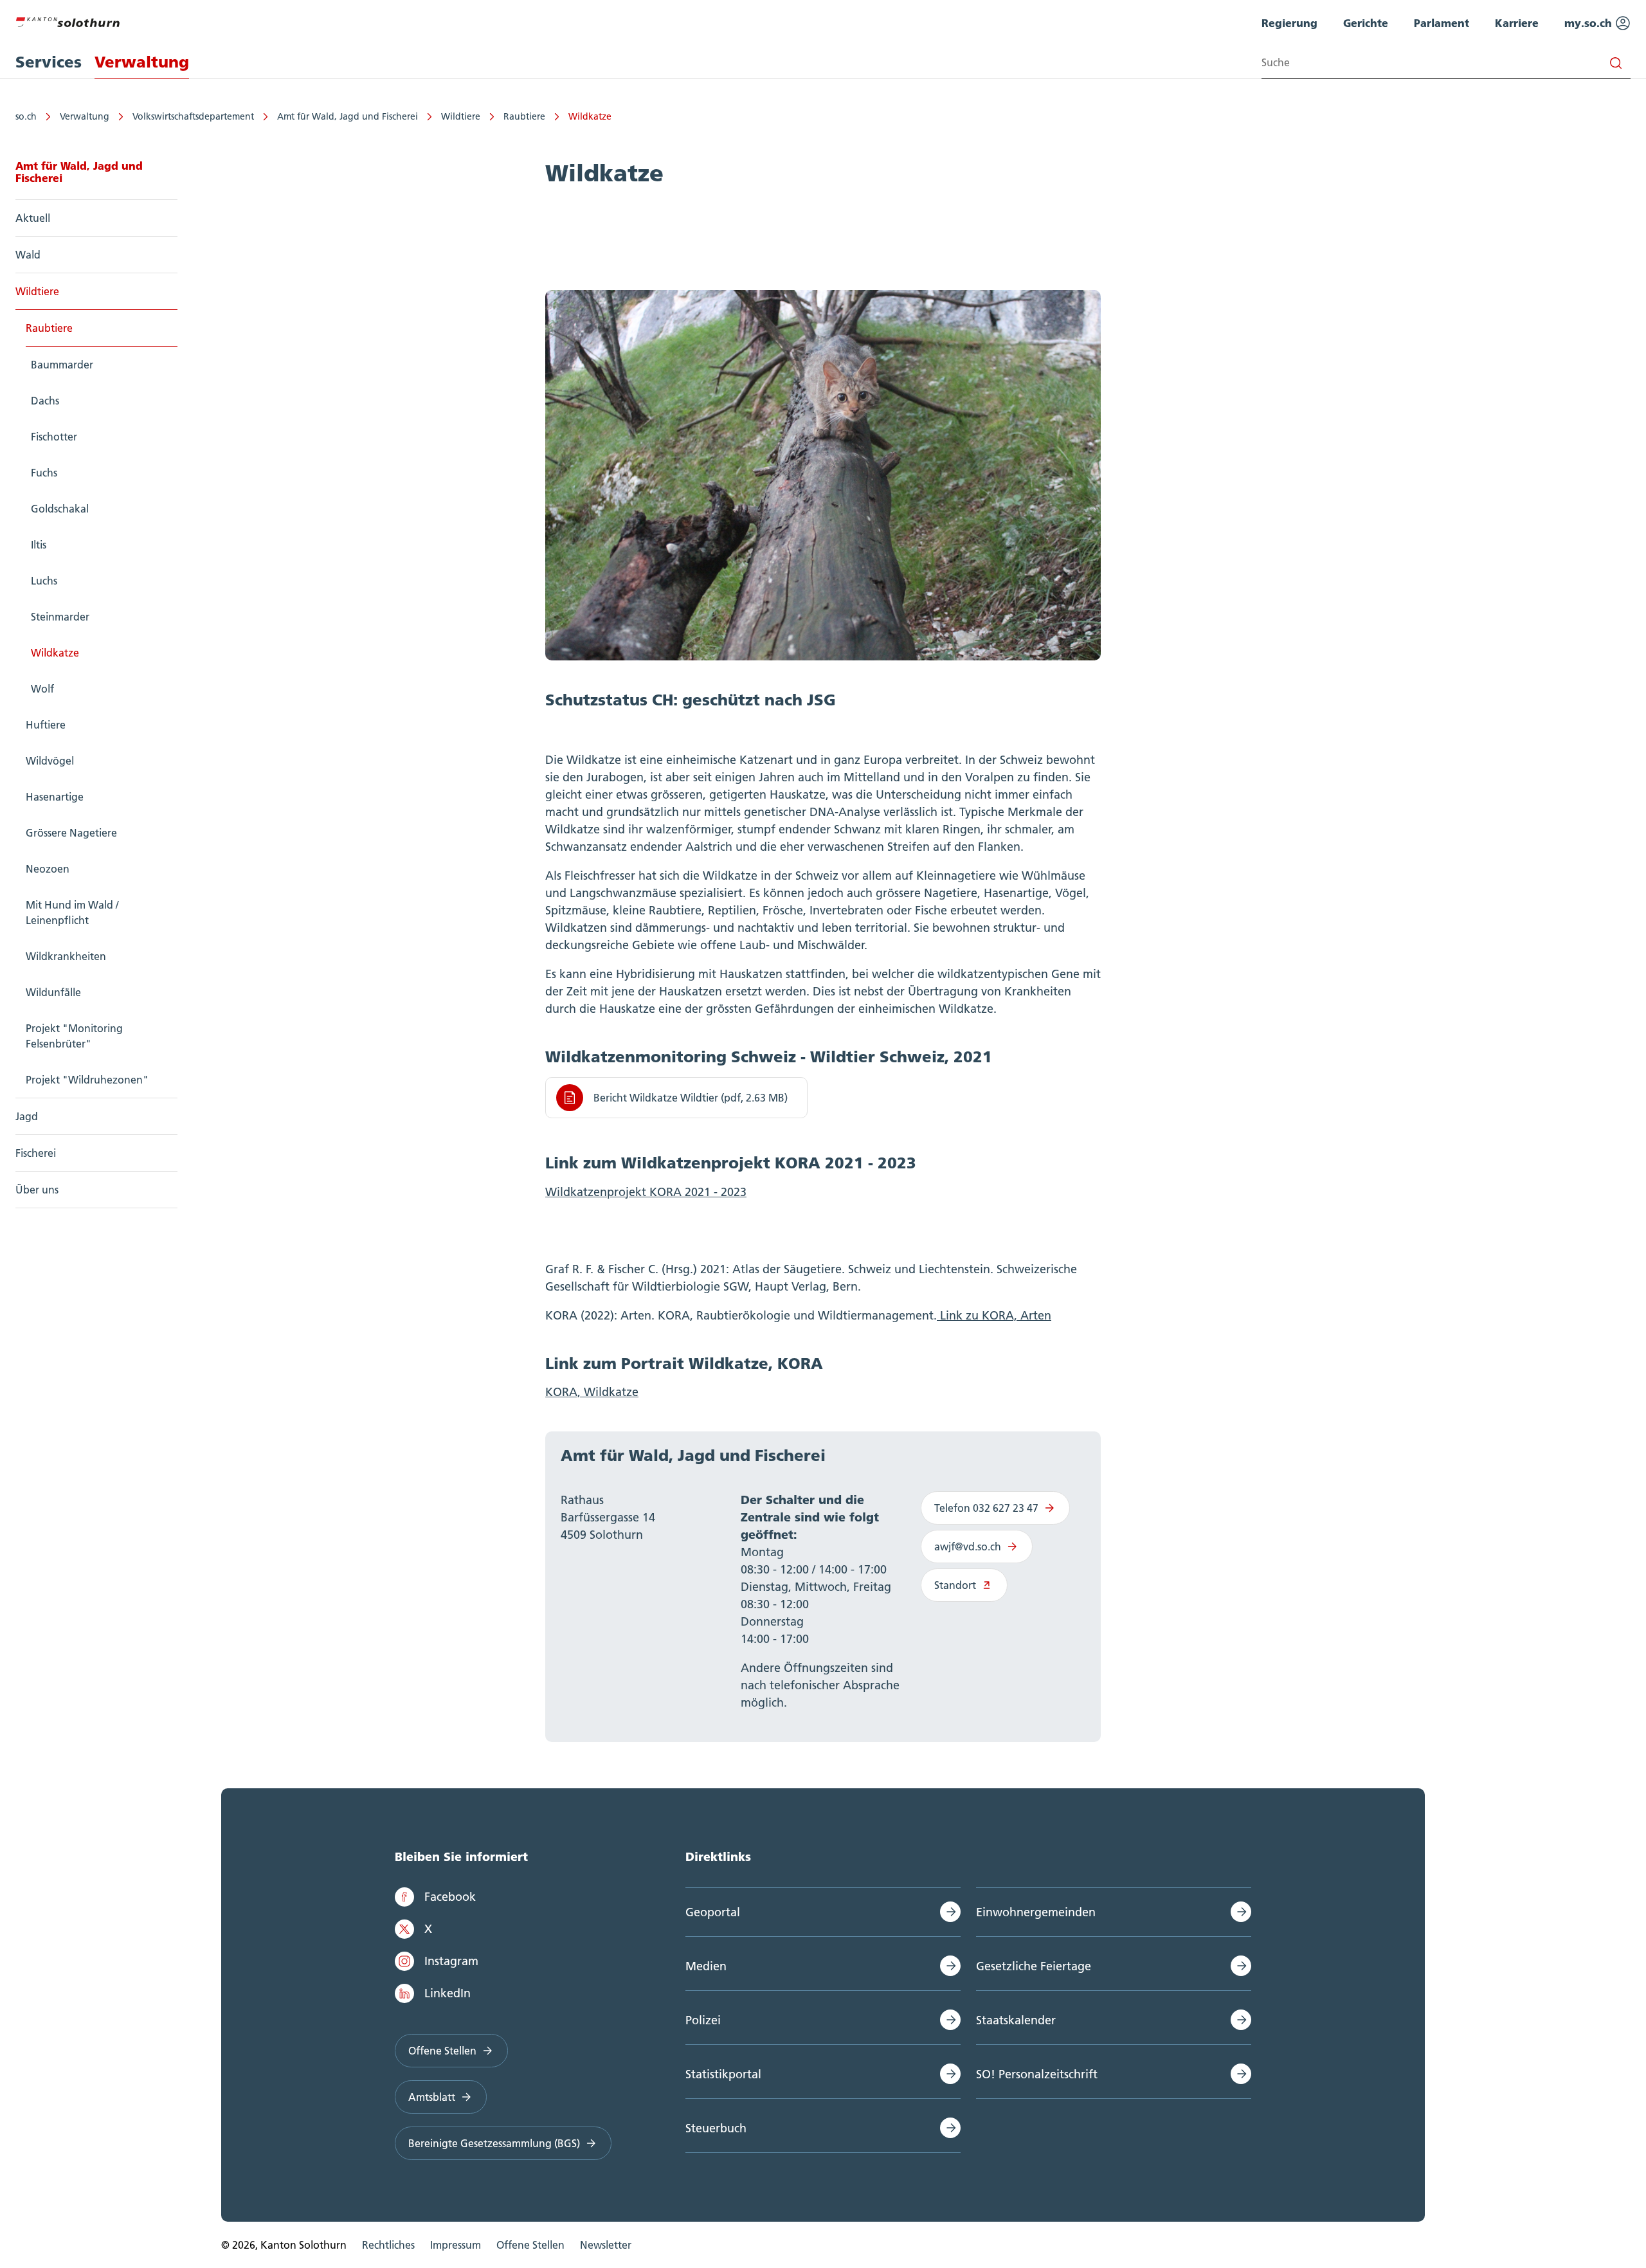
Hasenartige (55, 797)
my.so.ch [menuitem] (1590, 23)
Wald (28, 255)
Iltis (39, 545)
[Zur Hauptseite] (68, 21)
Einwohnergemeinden (1036, 1912)
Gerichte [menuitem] (1366, 23)
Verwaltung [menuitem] (142, 62)
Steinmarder (60, 617)
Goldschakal (60, 509)
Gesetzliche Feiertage (1034, 1966)
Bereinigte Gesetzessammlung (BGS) (494, 2143)
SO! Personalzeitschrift (1037, 2074)
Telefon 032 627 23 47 (986, 1508)
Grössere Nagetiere (71, 833)
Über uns (37, 1190)
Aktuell (33, 218)
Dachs (45, 401)
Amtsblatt (432, 2097)
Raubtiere (524, 116)
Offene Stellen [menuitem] (530, 2245)
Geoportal (713, 1912)
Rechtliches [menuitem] (388, 2245)
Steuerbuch (716, 2128)
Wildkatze (590, 116)
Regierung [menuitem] (1289, 23)
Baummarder (62, 365)
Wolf (42, 689)
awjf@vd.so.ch (968, 1547)
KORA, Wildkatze (592, 1392)
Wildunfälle (53, 992)
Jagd (27, 1116)
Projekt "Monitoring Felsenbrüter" (74, 1036)
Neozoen (48, 869)
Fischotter (54, 437)
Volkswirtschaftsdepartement (193, 116)
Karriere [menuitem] (1517, 23)
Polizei (703, 2020)
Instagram (451, 1961)
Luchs (44, 581)
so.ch (26, 116)
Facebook (450, 1897)
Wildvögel (50, 761)
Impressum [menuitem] (456, 2245)
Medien (706, 1966)
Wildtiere (461, 116)
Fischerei (36, 1153)
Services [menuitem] (49, 62)
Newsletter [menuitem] (606, 2245)
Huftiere (46, 725)
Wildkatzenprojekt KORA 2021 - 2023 (646, 1192)
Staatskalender (1016, 2020)
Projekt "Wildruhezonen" (87, 1080)
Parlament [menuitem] (1442, 23)
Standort (955, 1585)
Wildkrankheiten (66, 956)
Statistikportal (723, 2074)
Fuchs (44, 473)
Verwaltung (85, 116)
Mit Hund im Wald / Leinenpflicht (72, 912)
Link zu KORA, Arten (994, 1315)
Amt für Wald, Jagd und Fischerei (348, 116)
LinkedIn (448, 1993)
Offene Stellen (442, 2051)
